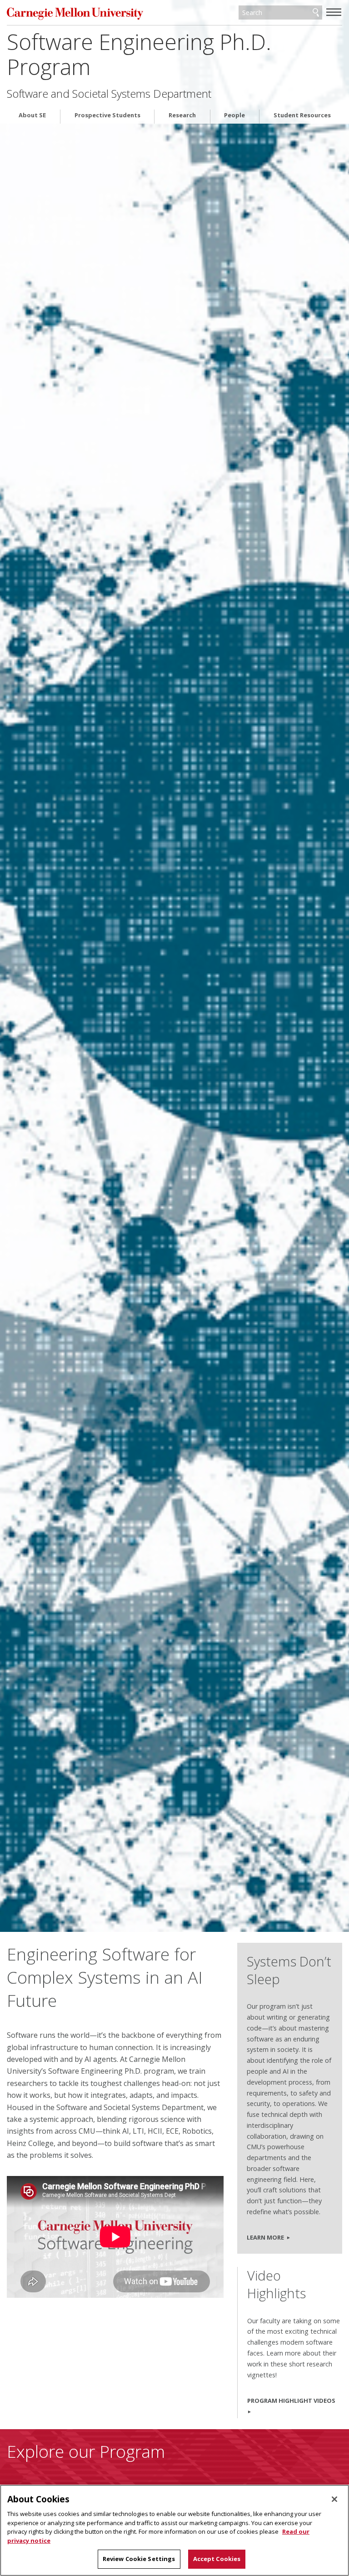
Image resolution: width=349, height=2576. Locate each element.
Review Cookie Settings (139, 2559)
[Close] (334, 2499)
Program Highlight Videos (291, 2401)
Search (316, 13)
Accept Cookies (217, 2559)
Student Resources (302, 115)
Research (182, 115)
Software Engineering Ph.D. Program (139, 54)
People (234, 115)
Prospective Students (107, 115)
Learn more (265, 2237)
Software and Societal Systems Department (109, 94)
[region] (174, 2530)
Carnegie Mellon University (75, 13)
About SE (32, 115)
